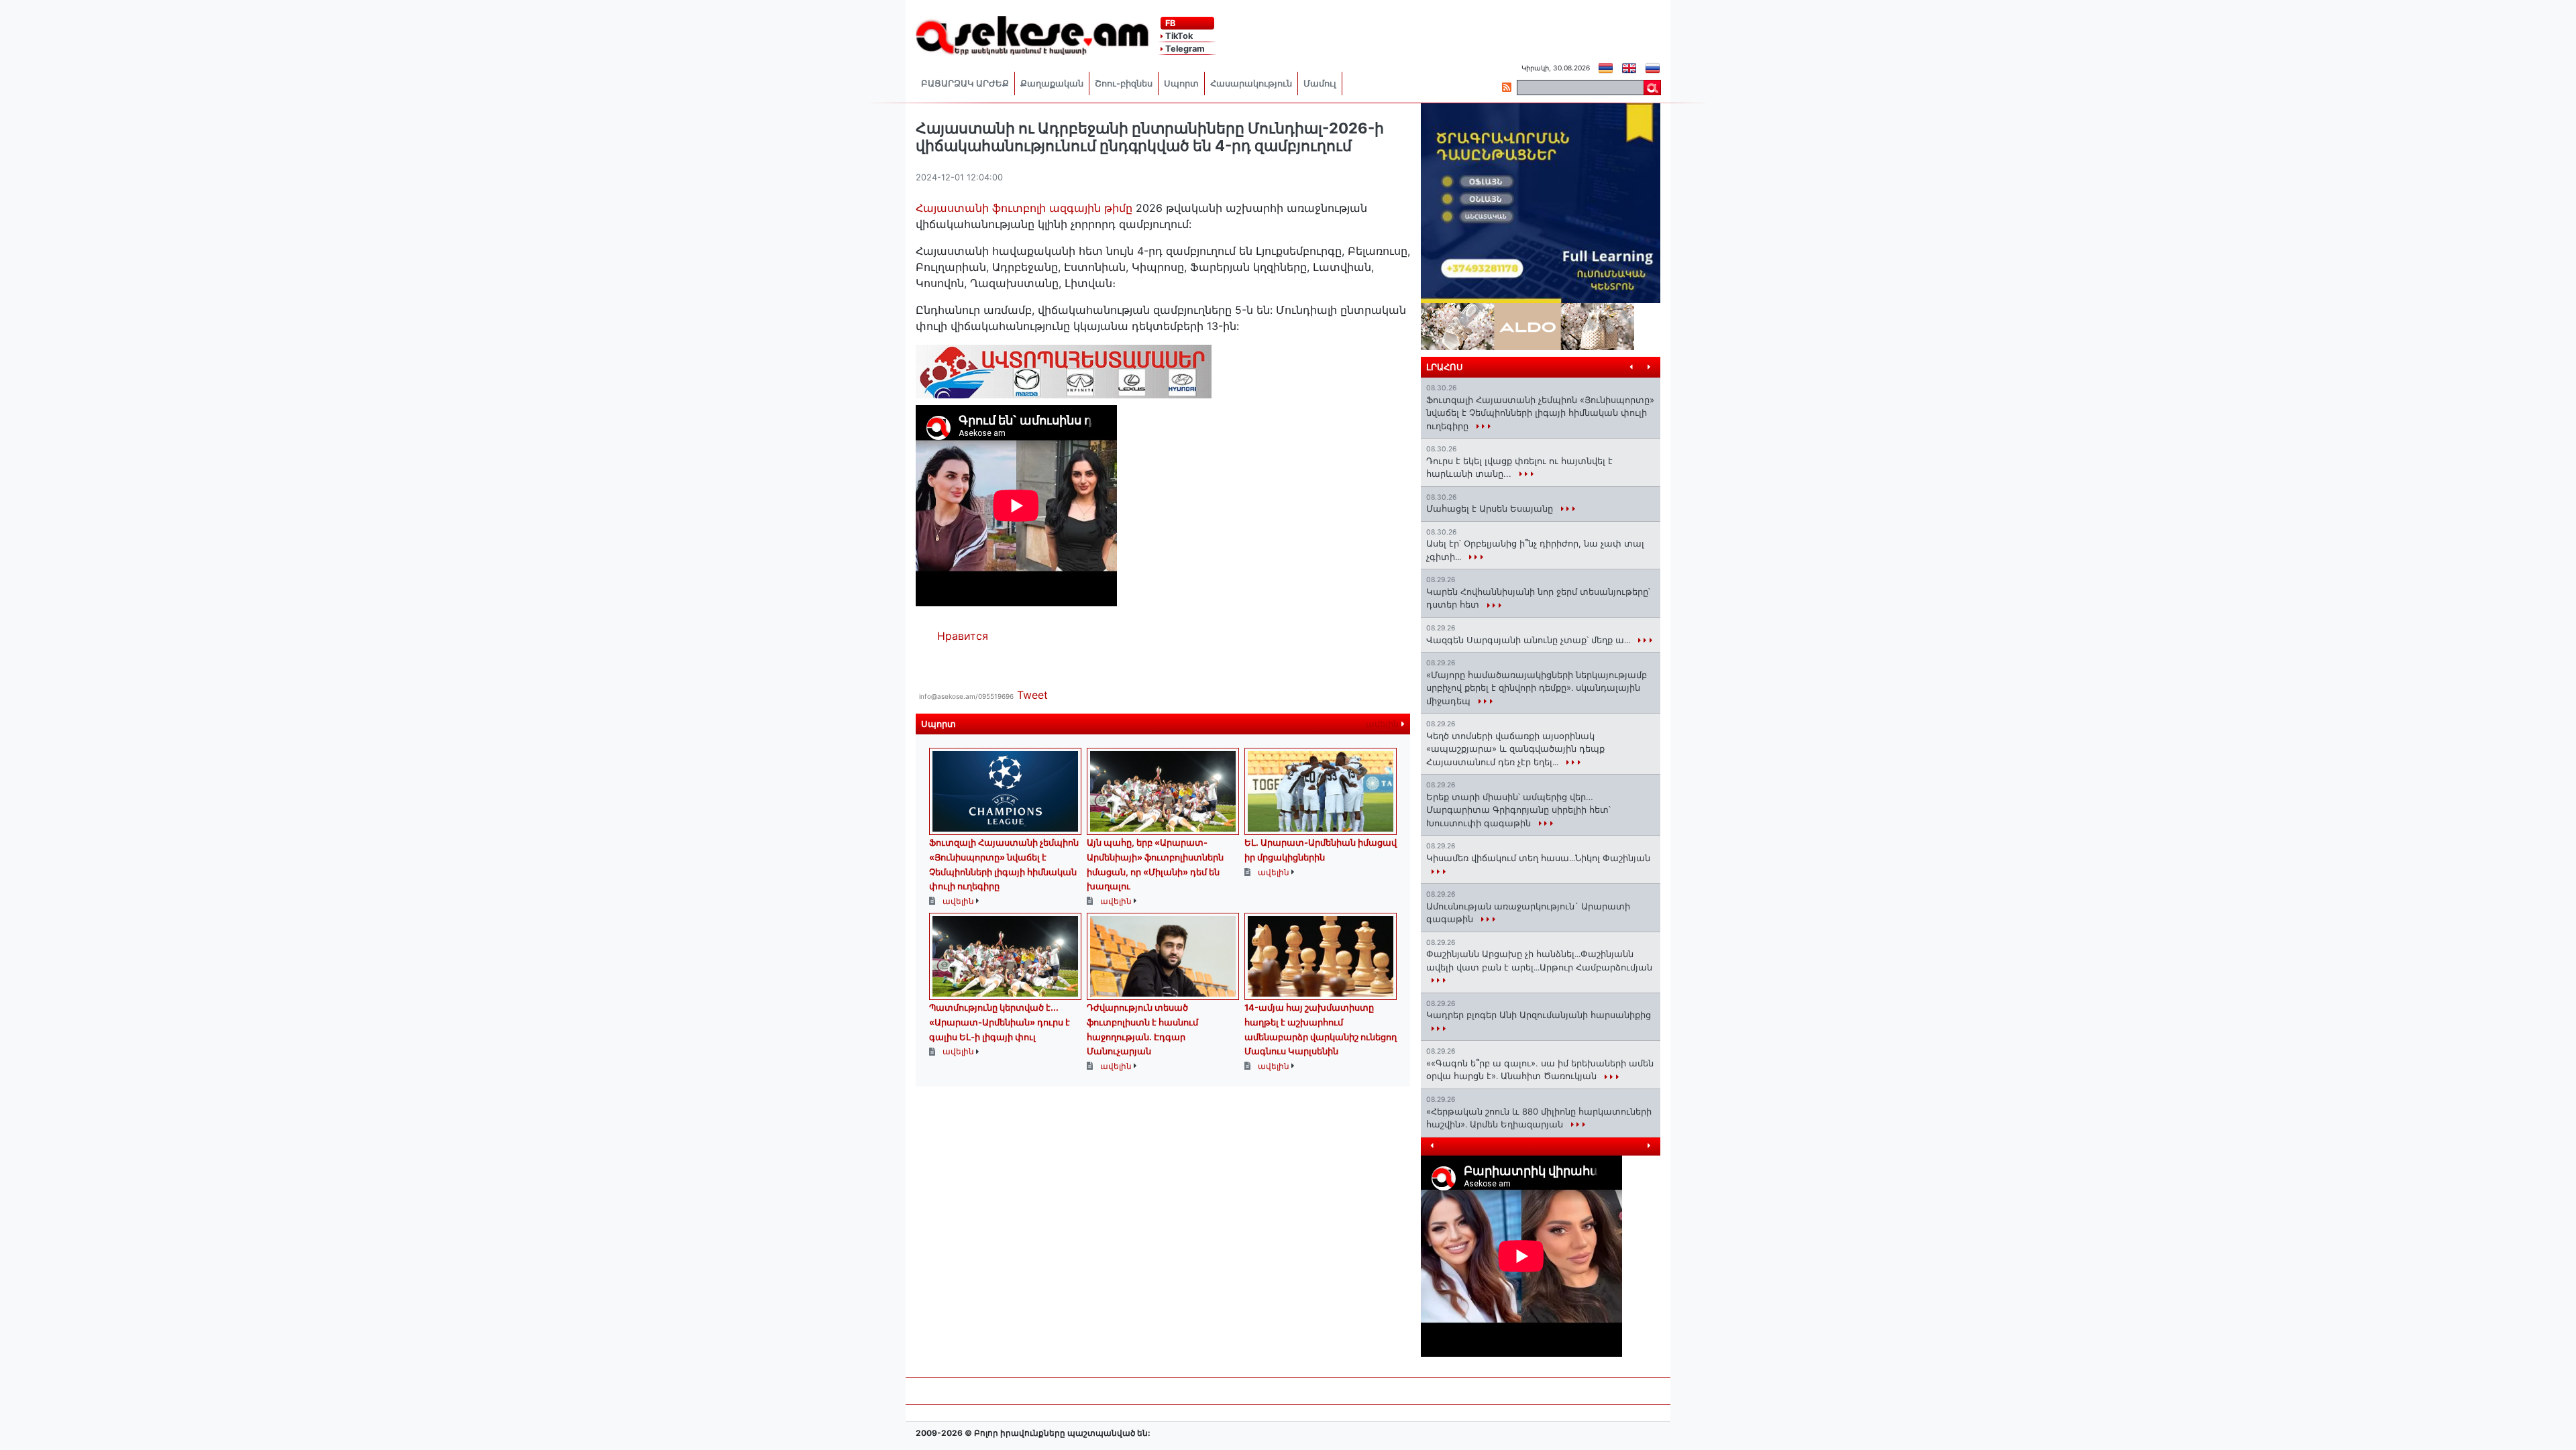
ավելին (1384, 724)
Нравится (963, 636)
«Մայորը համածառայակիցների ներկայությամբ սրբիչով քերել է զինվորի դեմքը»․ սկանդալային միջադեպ (1537, 688)
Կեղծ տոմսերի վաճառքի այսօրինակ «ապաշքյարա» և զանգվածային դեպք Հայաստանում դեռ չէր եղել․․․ (1515, 749)
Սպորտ (1181, 83)
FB (1169, 23)
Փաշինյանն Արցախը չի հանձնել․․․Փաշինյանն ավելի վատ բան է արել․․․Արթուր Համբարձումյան (1539, 960)
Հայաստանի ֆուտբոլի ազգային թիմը (1026, 208)
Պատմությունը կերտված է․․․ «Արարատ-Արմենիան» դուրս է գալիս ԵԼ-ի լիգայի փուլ (1000, 1022)
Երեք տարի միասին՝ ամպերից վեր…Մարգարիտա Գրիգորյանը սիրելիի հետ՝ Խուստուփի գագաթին (1518, 810)
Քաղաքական (1052, 83)
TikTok (1178, 36)
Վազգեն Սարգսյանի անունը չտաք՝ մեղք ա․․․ (1529, 640)
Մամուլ (1320, 83)
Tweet (1032, 695)
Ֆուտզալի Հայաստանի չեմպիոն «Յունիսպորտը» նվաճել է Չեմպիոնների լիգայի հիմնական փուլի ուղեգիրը (1540, 413)
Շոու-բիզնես (1124, 83)
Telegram (1184, 49)
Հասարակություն (1251, 83)
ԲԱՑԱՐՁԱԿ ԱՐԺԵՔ (965, 83)
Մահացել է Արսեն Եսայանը (1491, 508)
